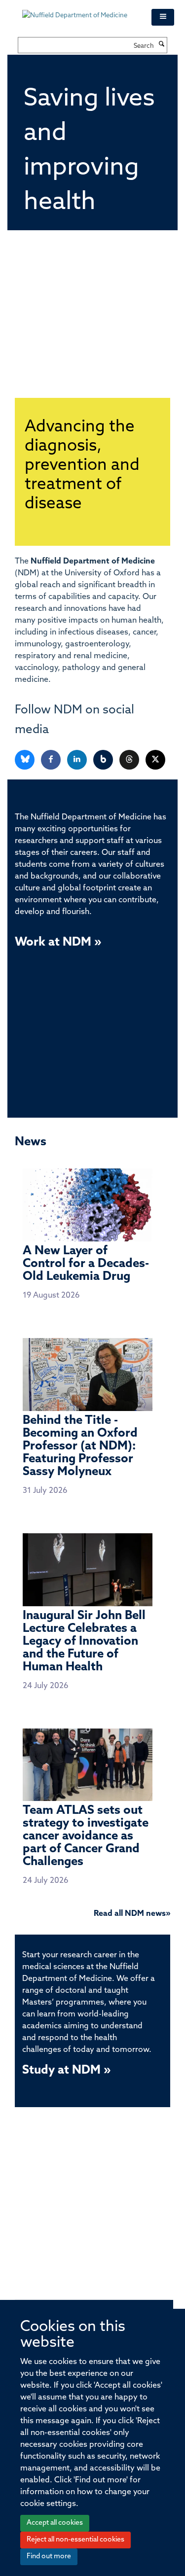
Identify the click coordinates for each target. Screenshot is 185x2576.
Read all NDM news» (132, 1914)
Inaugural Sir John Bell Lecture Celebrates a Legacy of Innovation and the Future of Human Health (84, 1642)
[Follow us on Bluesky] (25, 760)
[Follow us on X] (155, 760)
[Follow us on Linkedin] (78, 760)
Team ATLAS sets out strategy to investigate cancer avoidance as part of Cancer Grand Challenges (86, 1836)
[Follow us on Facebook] (52, 760)
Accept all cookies (55, 2523)
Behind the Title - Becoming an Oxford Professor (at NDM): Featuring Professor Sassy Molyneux (80, 1447)
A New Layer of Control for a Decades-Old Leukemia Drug (86, 1264)
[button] (163, 17)
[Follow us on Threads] (130, 760)
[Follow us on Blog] (104, 760)
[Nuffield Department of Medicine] (79, 11)
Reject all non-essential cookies (75, 2540)
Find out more (49, 2557)
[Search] (162, 45)
